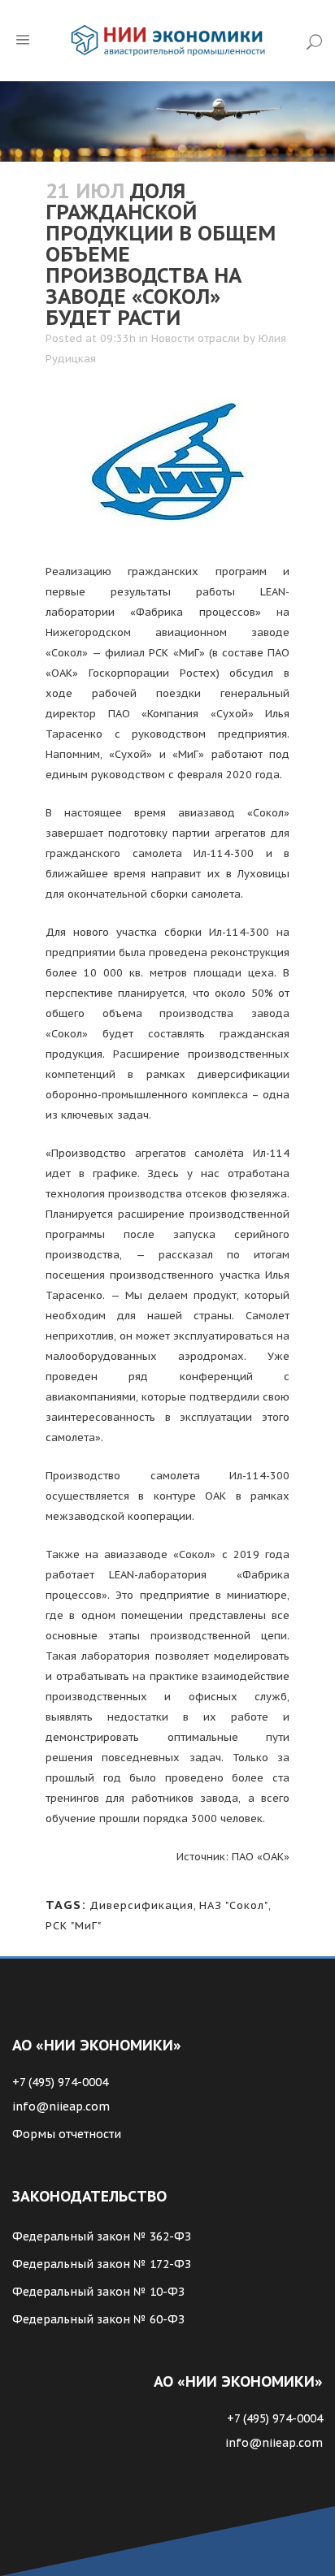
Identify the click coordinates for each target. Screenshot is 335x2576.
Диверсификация (141, 1905)
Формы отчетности (67, 2134)
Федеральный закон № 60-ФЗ (98, 2319)
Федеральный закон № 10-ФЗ (98, 2292)
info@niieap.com (61, 2106)
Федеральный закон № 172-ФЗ (102, 2264)
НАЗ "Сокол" (234, 1905)
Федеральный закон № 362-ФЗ (102, 2236)
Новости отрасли (196, 338)
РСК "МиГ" (74, 1926)
